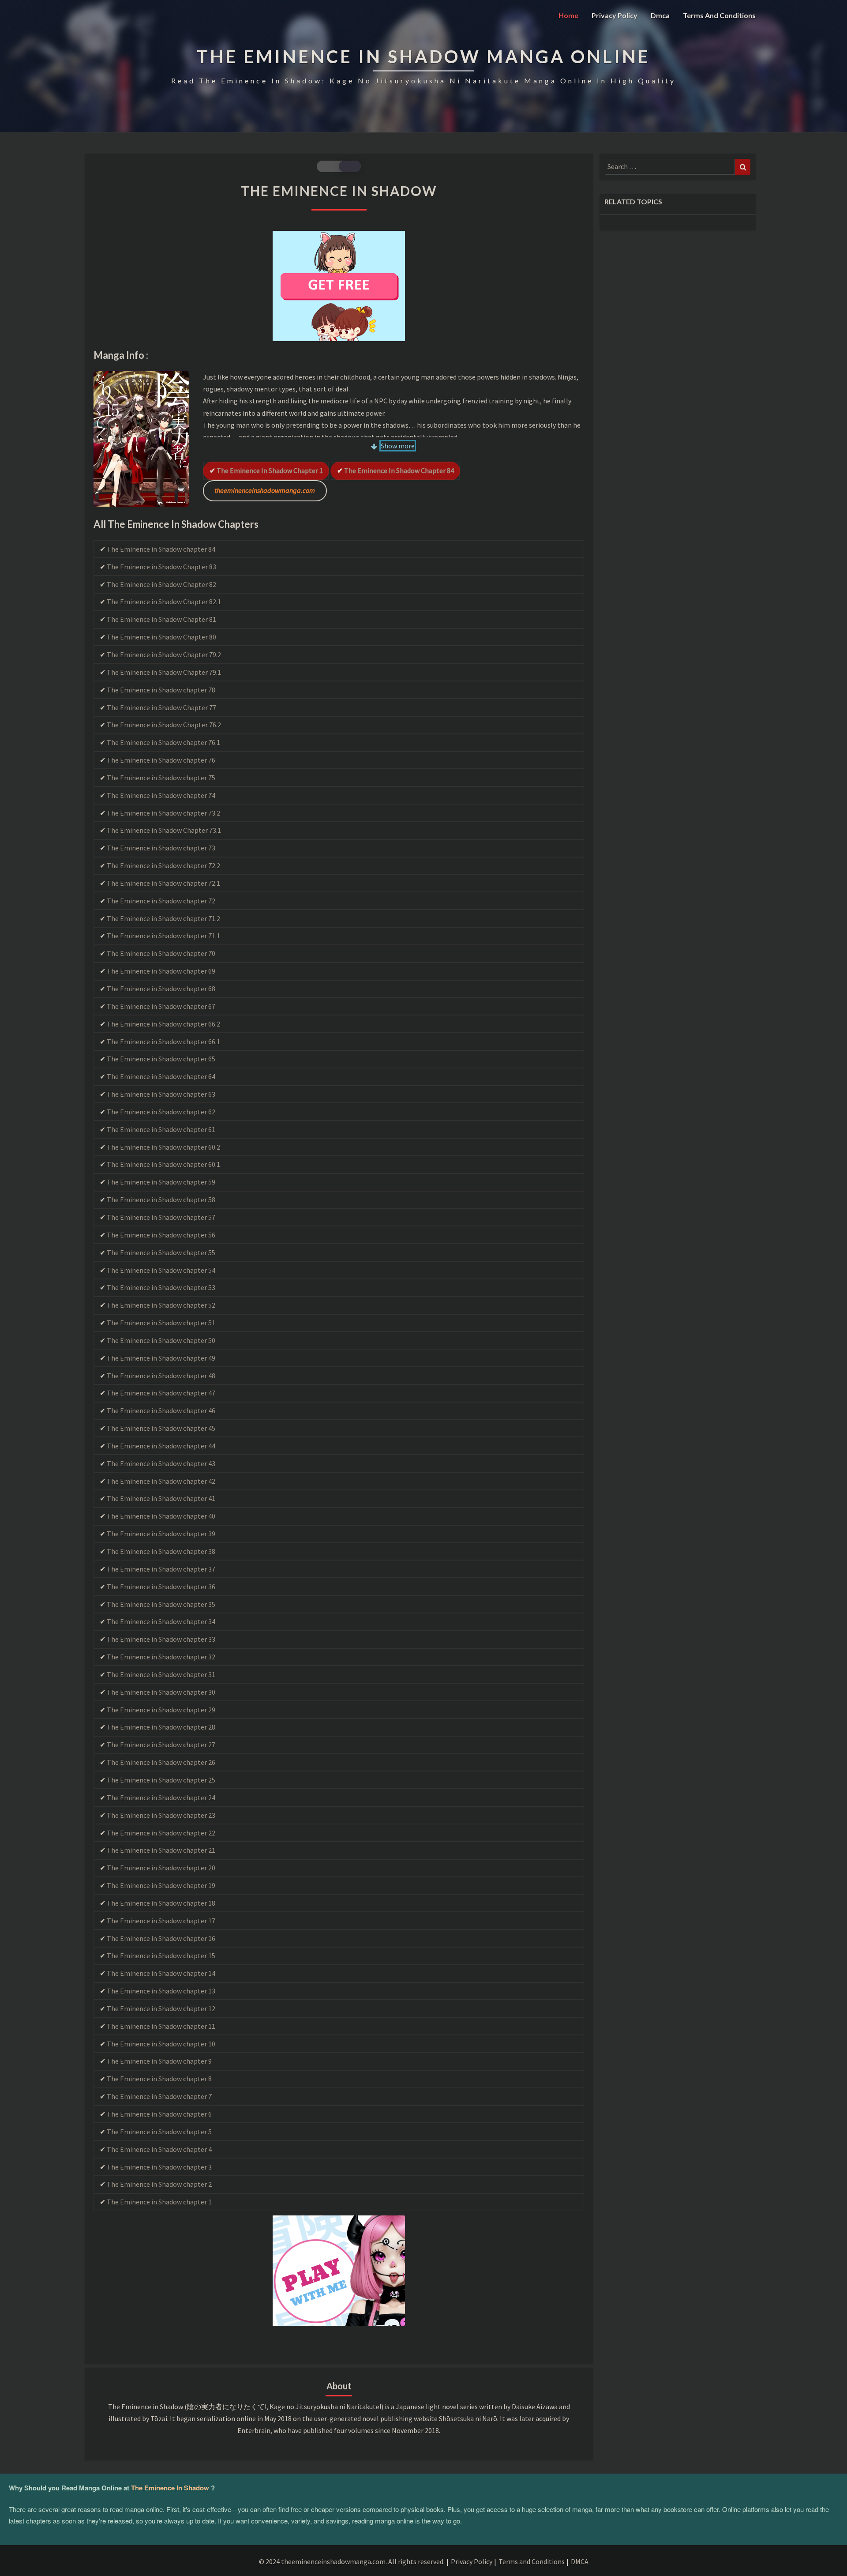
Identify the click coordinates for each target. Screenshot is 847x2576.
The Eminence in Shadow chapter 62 (161, 1112)
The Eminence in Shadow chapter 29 (161, 1710)
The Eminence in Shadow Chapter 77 (161, 707)
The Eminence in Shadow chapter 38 (161, 1551)
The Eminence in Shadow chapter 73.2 (163, 813)
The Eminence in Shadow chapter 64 (161, 1076)
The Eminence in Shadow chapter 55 (161, 1252)
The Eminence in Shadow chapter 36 (161, 1587)
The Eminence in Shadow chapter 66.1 (163, 1042)
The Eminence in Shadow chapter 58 (161, 1200)
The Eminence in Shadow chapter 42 (161, 1481)
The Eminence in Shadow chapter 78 (161, 690)
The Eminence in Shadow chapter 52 (161, 1305)
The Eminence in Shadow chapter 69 (161, 971)
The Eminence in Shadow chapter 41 (161, 1498)
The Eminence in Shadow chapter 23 (161, 1815)
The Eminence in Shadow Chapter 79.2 (164, 654)
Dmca (660, 15)
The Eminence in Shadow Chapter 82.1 (164, 602)
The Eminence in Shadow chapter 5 (159, 2132)
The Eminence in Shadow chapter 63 (161, 1094)
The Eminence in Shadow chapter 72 (161, 901)
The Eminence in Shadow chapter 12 (161, 2008)
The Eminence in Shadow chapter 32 (161, 1657)
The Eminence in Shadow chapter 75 (161, 778)
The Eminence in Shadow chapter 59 (161, 1182)
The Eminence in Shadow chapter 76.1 (163, 742)
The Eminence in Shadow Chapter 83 (161, 567)
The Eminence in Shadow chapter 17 (161, 1921)
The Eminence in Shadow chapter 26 (161, 1762)
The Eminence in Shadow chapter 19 (161, 1885)
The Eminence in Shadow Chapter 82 (161, 584)
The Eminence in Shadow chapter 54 (161, 1270)
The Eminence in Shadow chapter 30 (161, 1692)
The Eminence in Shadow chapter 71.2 (163, 918)
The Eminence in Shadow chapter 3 (159, 2167)
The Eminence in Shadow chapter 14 (161, 1973)
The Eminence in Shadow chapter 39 (161, 1534)
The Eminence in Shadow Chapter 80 (161, 637)
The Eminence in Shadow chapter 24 (161, 1798)
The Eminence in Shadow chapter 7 (159, 2096)
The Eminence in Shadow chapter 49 (161, 1358)
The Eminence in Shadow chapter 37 (161, 1569)
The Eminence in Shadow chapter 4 (159, 2149)
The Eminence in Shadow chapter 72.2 (163, 865)
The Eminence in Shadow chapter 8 (159, 2079)
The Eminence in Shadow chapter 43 (161, 1463)
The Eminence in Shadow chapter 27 (161, 1745)
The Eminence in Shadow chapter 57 (161, 1217)
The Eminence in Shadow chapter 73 (161, 848)
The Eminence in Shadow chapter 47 (161, 1393)
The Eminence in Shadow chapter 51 (161, 1323)
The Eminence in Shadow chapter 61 (161, 1129)
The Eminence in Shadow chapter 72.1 (163, 883)
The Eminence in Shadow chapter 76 (161, 760)
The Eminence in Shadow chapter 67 (161, 1006)
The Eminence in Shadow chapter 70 (161, 953)
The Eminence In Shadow (170, 2488)
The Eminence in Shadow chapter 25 (161, 1780)
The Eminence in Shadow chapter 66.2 (163, 1024)
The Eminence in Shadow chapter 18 (161, 1903)
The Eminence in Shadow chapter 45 (161, 1428)
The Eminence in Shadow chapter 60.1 (163, 1164)
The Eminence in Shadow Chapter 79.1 (164, 672)
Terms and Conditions (719, 15)
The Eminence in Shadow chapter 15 (161, 1956)
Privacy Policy (615, 15)
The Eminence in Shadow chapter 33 (161, 1639)
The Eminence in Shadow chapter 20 (161, 1868)
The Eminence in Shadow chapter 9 (159, 2061)
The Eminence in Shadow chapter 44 (161, 1446)
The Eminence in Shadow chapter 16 (161, 1938)
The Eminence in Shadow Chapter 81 (161, 619)
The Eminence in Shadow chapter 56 (161, 1235)
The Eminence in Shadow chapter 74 (161, 795)
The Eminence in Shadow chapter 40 (161, 1516)
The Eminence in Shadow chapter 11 (161, 2026)
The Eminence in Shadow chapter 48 (161, 1376)
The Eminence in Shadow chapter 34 (161, 1621)
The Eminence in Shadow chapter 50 (161, 1340)
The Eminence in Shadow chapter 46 (161, 1410)
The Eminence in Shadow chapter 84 (399, 470)
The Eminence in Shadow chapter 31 (161, 1674)
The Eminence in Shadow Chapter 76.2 (164, 725)
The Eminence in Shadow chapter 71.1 (163, 936)
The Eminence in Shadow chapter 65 (161, 1059)
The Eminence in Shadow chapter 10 (161, 2044)
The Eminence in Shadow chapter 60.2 (163, 1147)
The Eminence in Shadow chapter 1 (270, 470)
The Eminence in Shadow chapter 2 (159, 2184)
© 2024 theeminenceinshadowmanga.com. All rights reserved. (352, 2561)
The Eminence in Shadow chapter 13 (161, 1991)
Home (568, 15)
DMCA (580, 2561)
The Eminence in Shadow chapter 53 (161, 1287)
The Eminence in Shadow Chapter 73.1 (164, 830)
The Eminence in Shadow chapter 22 (161, 1833)
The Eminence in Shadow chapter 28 (161, 1727)
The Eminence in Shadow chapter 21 (161, 1850)
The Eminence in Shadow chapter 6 (159, 2114)
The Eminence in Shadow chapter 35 (161, 1604)
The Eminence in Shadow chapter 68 (161, 989)
